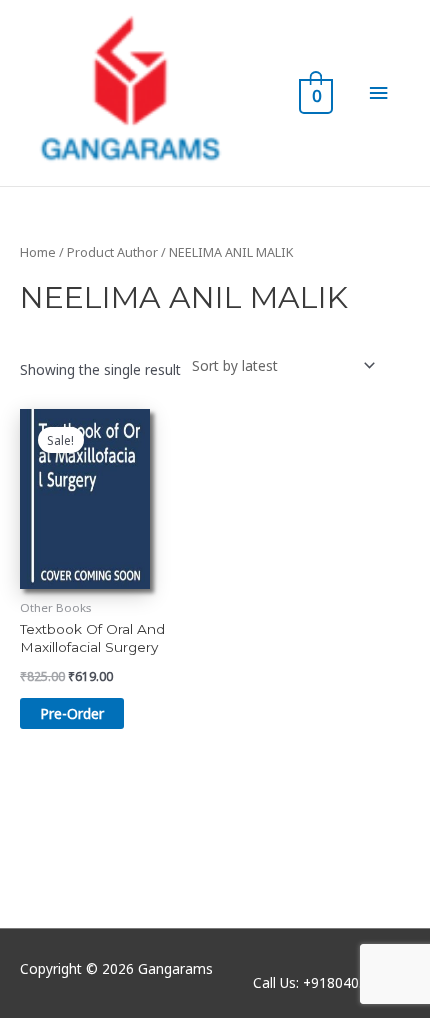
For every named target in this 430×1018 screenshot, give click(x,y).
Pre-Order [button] (72, 713)
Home (38, 252)
